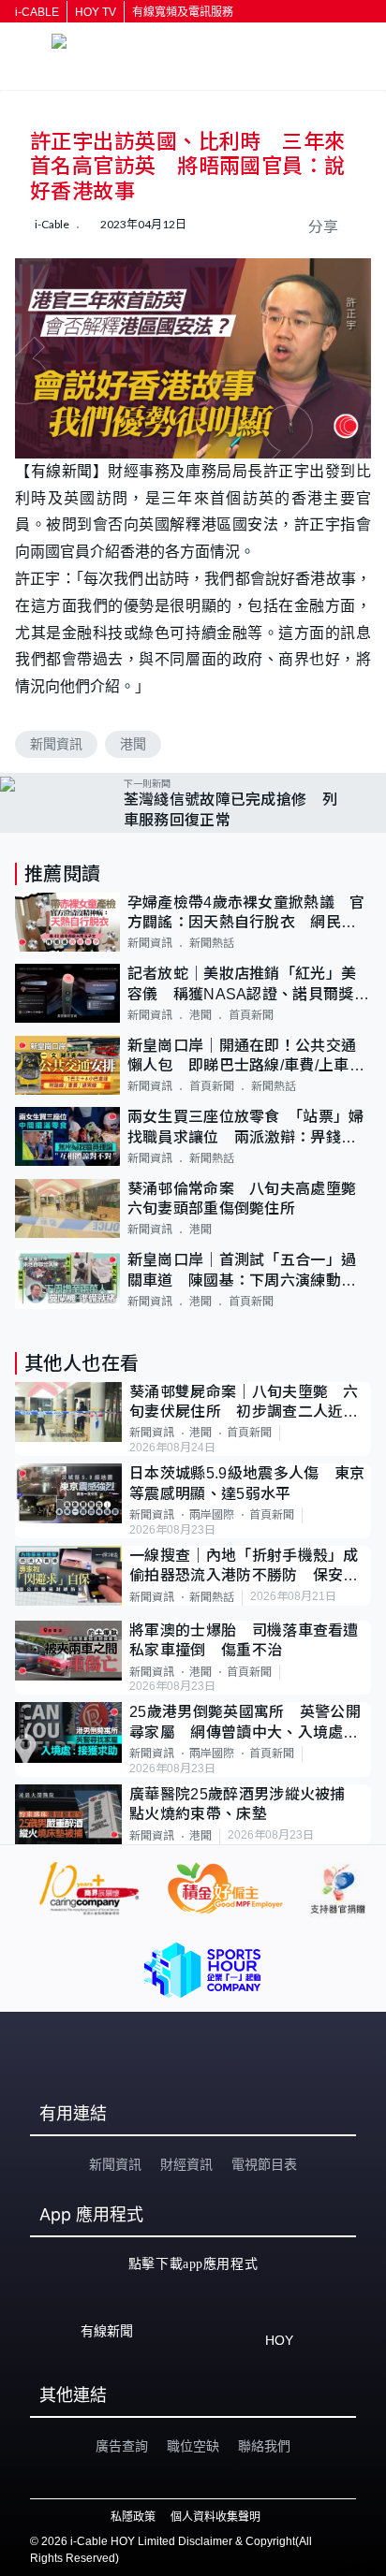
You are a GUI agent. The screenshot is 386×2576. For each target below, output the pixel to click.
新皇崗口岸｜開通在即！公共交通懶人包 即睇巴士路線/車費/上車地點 (246, 1057)
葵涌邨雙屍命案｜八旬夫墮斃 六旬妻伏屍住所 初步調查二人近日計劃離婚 (244, 1403)
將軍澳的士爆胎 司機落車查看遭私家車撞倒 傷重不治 (244, 1640)
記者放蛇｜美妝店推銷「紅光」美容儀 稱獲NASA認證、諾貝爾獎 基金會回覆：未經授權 (248, 985)
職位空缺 (193, 2446)
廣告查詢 (122, 2446)
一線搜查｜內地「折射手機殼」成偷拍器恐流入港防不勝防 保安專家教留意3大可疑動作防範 (244, 1567)
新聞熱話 (212, 943)
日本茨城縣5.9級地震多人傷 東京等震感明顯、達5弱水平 (247, 1483)
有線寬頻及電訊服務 (183, 12)
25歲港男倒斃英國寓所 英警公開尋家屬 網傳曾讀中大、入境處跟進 (245, 1723)
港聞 (133, 744)
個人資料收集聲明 (215, 2517)
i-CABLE (37, 12)
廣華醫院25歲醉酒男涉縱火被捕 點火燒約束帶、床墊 (245, 1804)
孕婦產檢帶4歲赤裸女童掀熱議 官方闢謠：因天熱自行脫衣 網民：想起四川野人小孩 (246, 914)
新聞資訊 (56, 744)
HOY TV (96, 12)
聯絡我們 (264, 2446)
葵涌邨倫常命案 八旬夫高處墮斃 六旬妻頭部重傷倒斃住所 (249, 1199)
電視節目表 (264, 2164)
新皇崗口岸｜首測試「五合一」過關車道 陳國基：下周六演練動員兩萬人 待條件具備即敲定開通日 (242, 1271)
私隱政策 (133, 2517)
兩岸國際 (212, 1515)
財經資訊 (186, 2164)
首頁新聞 (251, 1015)
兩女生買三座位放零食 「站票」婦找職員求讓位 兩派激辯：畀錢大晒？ (246, 1128)
